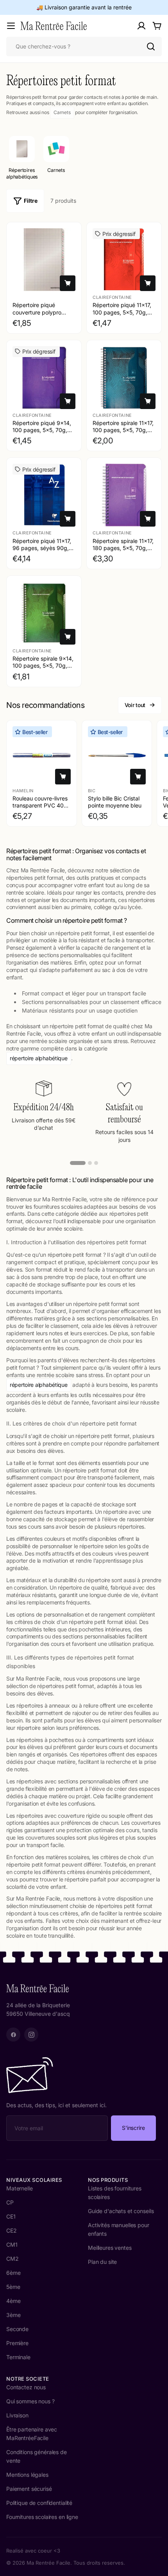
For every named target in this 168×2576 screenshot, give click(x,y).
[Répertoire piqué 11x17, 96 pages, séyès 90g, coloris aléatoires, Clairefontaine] (44, 495)
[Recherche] (151, 46)
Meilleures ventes (110, 2248)
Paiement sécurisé (29, 2489)
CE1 (11, 2216)
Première (17, 2343)
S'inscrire (133, 2128)
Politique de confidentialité (39, 2503)
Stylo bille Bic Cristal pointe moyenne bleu (115, 801)
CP (10, 2202)
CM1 (12, 2245)
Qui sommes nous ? (30, 2401)
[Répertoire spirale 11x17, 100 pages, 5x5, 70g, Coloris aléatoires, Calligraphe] (124, 378)
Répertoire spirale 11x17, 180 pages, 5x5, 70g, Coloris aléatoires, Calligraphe (123, 552)
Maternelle (20, 2188)
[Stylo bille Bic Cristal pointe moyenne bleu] (117, 755)
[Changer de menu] (11, 26)
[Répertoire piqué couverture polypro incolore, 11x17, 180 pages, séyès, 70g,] (44, 260)
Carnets (62, 112)
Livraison (17, 2415)
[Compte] (141, 26)
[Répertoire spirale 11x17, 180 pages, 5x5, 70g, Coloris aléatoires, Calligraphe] (124, 495)
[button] (78, 1163)
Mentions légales (27, 2475)
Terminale (18, 2357)
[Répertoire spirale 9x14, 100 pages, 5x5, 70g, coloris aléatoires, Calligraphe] (44, 613)
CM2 (13, 2259)
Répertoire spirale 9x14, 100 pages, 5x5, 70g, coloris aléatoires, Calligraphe (43, 669)
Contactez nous (26, 2387)
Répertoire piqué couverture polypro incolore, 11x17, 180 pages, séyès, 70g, (37, 316)
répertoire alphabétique (39, 1058)
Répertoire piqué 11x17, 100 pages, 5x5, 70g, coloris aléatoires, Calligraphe (122, 316)
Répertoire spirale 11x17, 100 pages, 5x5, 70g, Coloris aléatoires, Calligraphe (123, 434)
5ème (13, 2287)
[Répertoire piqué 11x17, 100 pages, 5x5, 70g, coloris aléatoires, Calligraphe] (124, 260)
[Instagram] (31, 2035)
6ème (13, 2273)
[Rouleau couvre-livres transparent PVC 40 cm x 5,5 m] (42, 755)
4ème (13, 2301)
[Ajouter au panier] (68, 283)
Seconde (17, 2329)
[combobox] (84, 46)
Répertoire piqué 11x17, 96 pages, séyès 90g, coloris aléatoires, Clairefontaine (42, 552)
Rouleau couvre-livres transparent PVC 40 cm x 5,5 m (40, 805)
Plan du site (102, 2262)
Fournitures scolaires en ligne (42, 2517)
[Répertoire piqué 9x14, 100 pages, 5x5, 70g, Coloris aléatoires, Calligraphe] (44, 378)
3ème (13, 2315)
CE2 (12, 2230)
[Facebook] (13, 2035)
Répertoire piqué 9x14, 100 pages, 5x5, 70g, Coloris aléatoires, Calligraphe (42, 434)
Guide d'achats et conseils (121, 2211)
